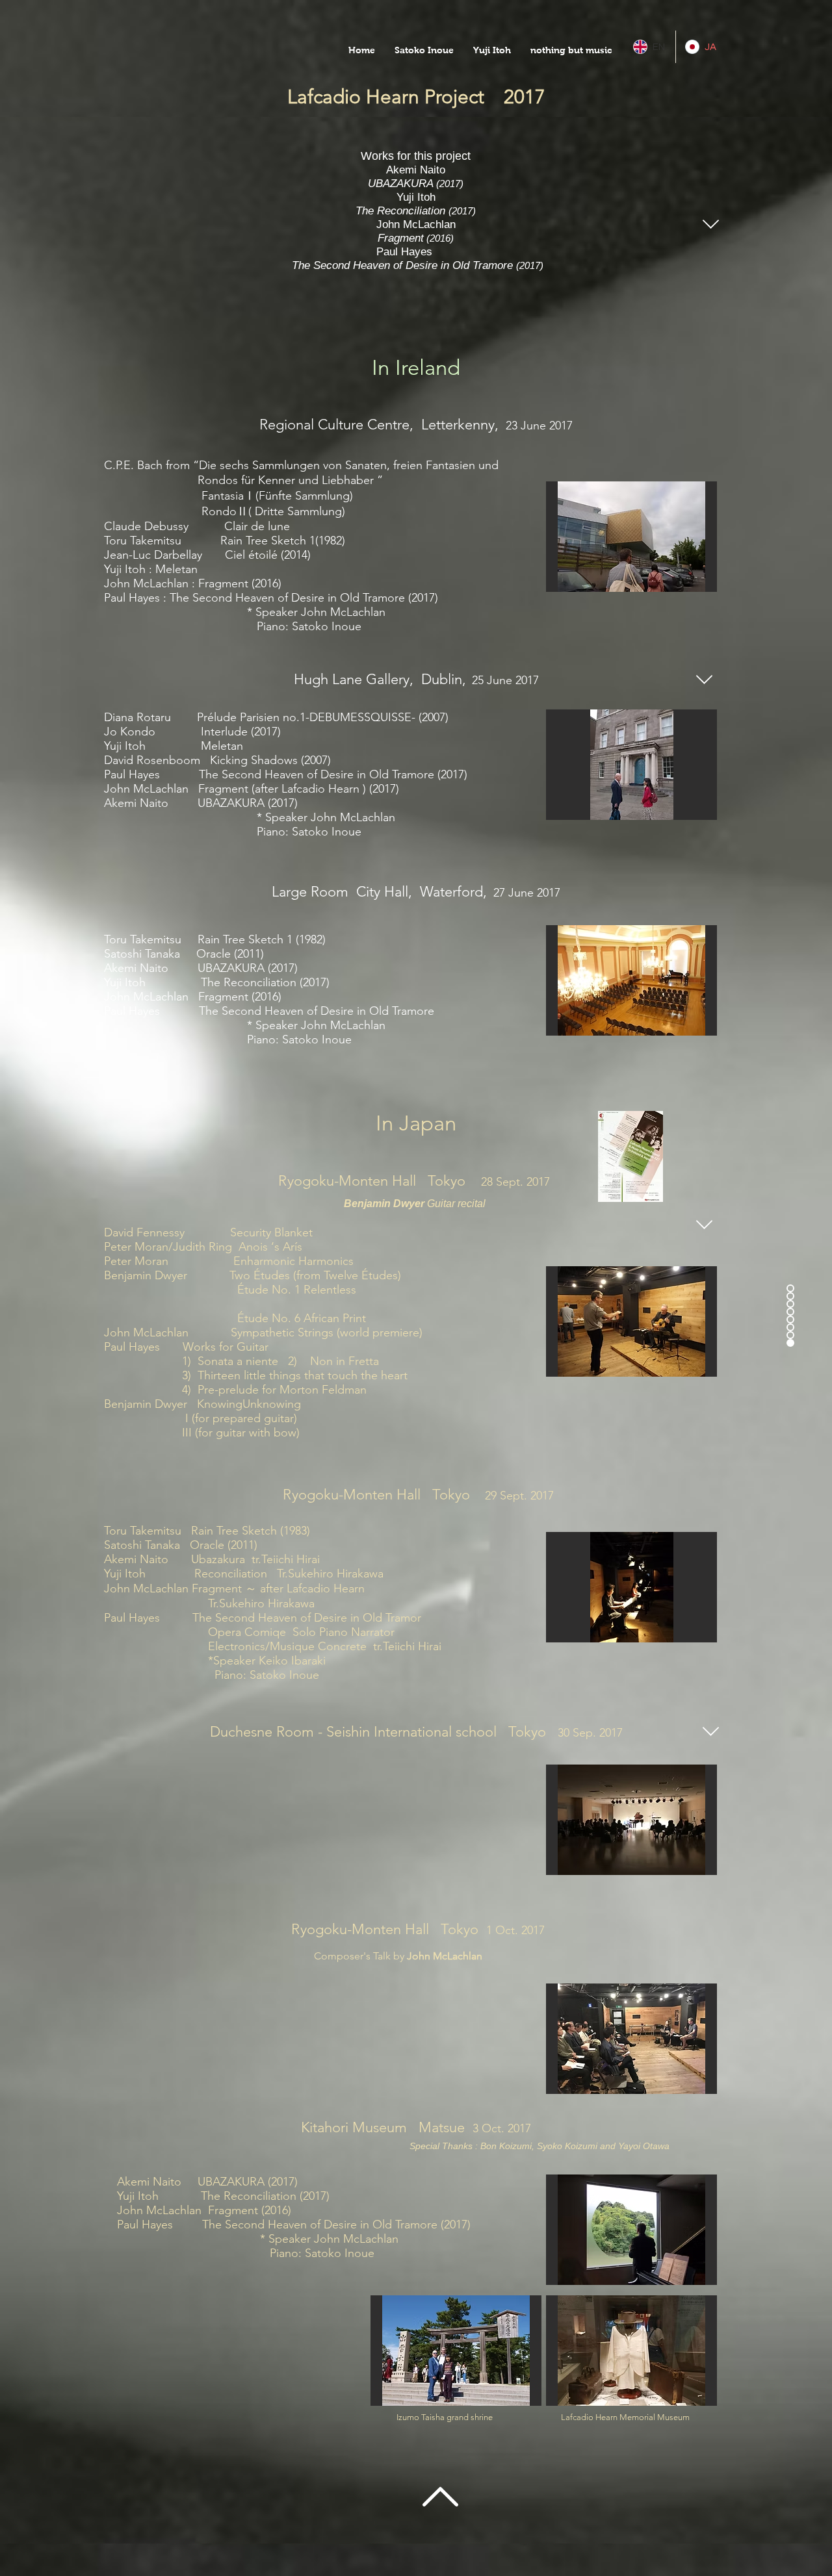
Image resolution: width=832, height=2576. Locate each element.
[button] (424, 50)
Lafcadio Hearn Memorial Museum (624, 2417)
